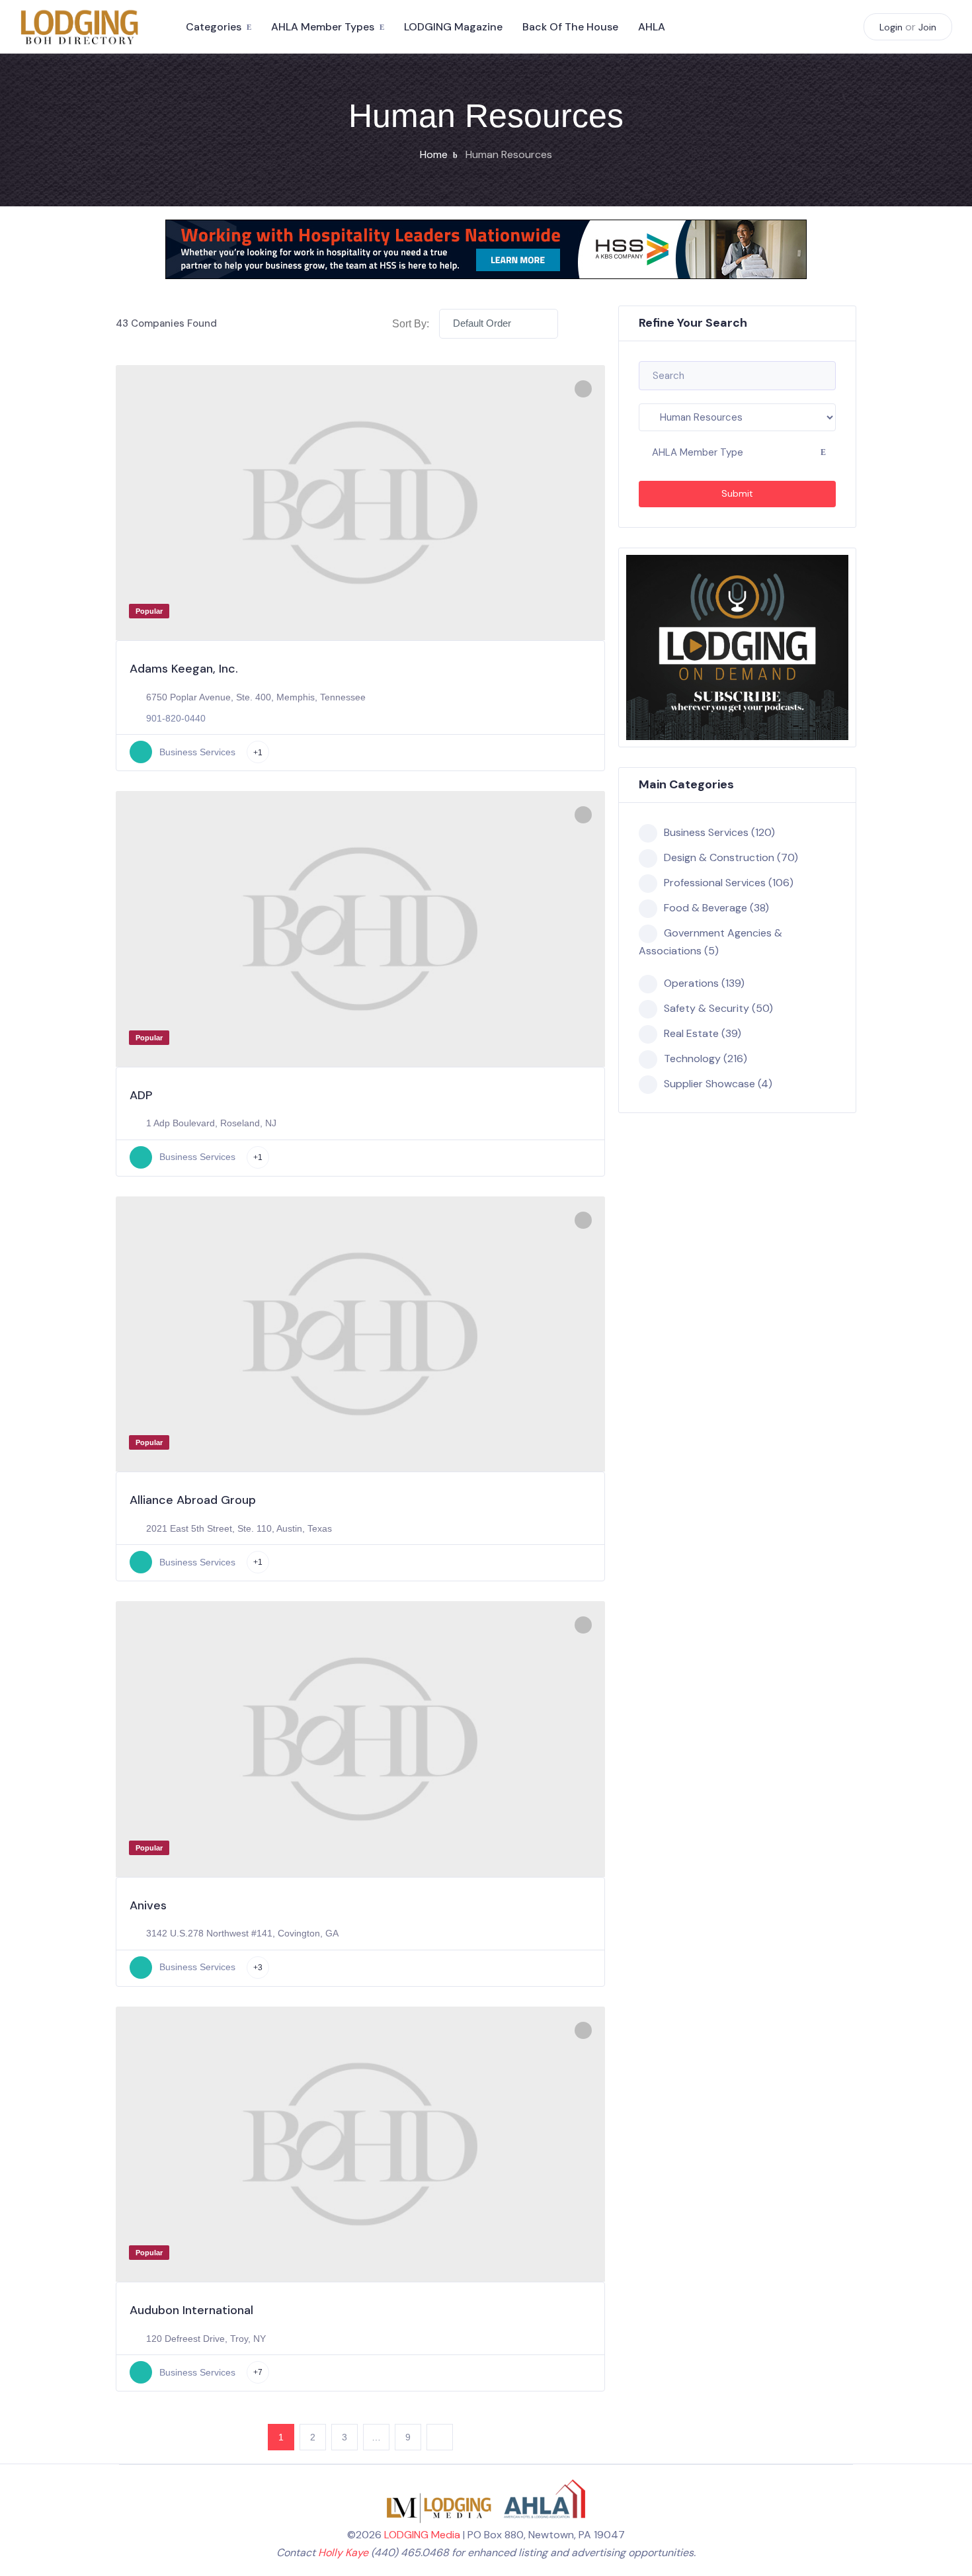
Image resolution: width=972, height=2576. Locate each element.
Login (891, 27)
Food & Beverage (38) (716, 908)
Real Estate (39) (703, 1033)
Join (927, 27)
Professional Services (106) (729, 883)
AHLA (652, 27)
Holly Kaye (343, 2553)
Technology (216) (706, 1059)
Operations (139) (704, 983)
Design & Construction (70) (731, 857)
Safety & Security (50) (718, 1008)
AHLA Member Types (323, 27)
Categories (214, 27)
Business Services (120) (719, 832)
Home (434, 154)
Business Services (197, 752)
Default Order (482, 323)
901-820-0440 (176, 718)
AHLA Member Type (698, 452)
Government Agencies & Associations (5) (710, 942)
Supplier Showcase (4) (718, 1084)
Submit (737, 493)
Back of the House (570, 27)
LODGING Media (422, 2535)
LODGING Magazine (453, 27)
